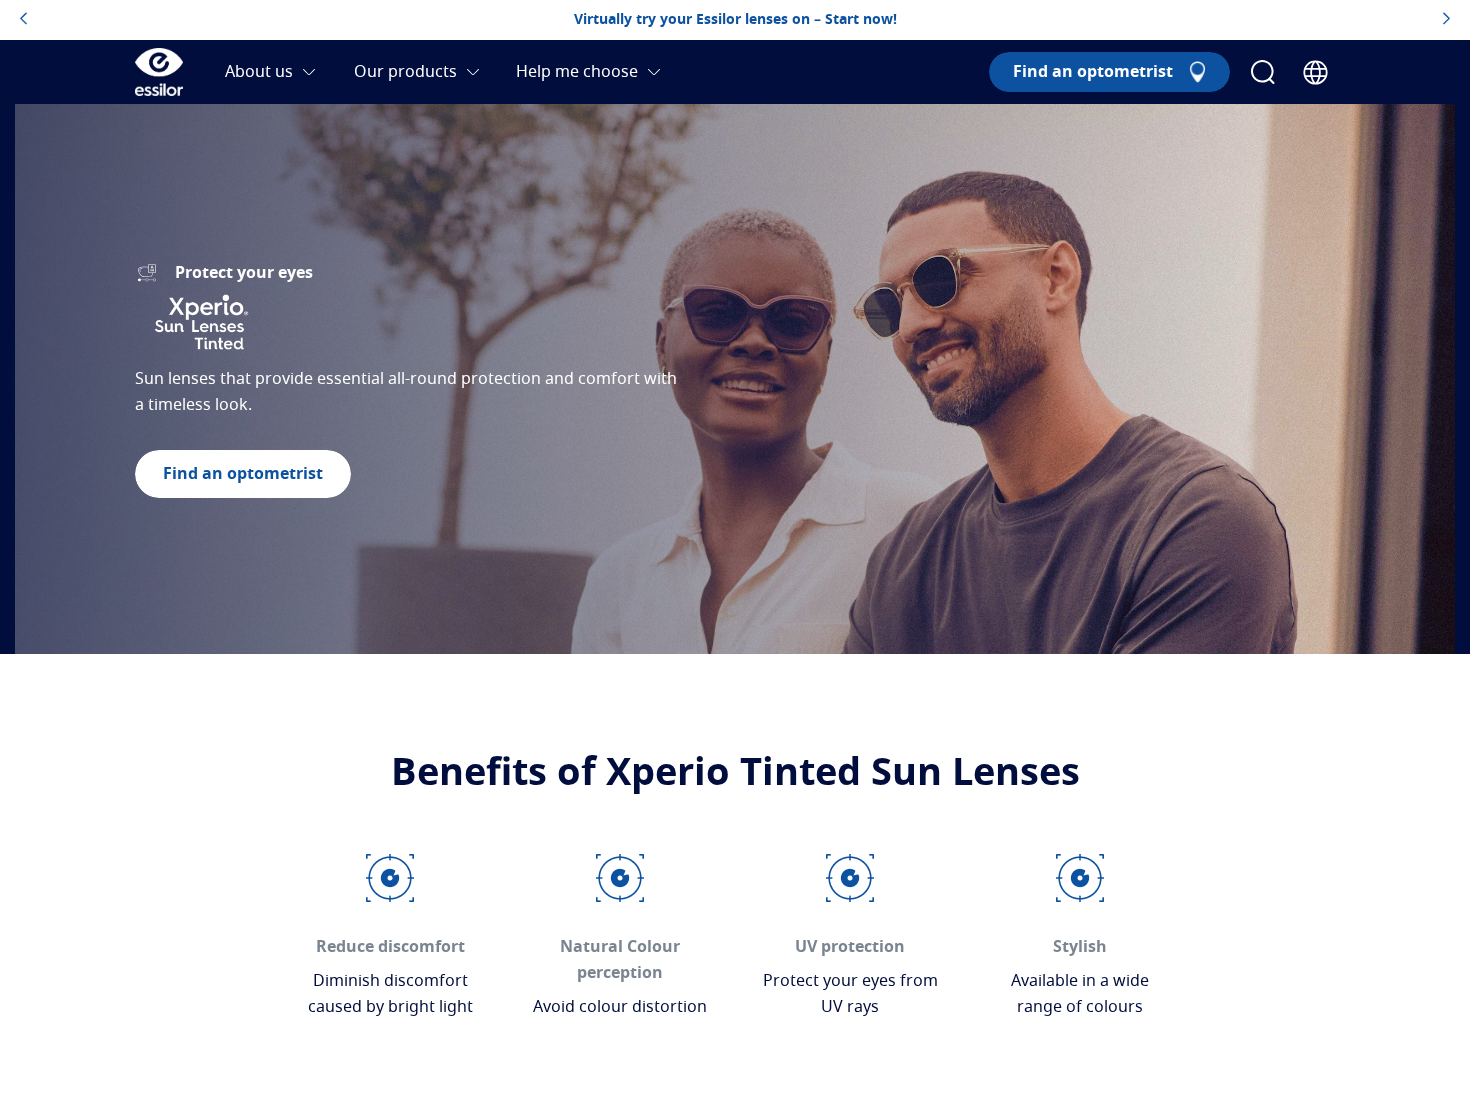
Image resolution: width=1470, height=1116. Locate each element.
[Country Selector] (1315, 72)
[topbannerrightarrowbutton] (1446, 20)
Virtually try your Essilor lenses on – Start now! (735, 20)
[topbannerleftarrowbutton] (23, 20)
